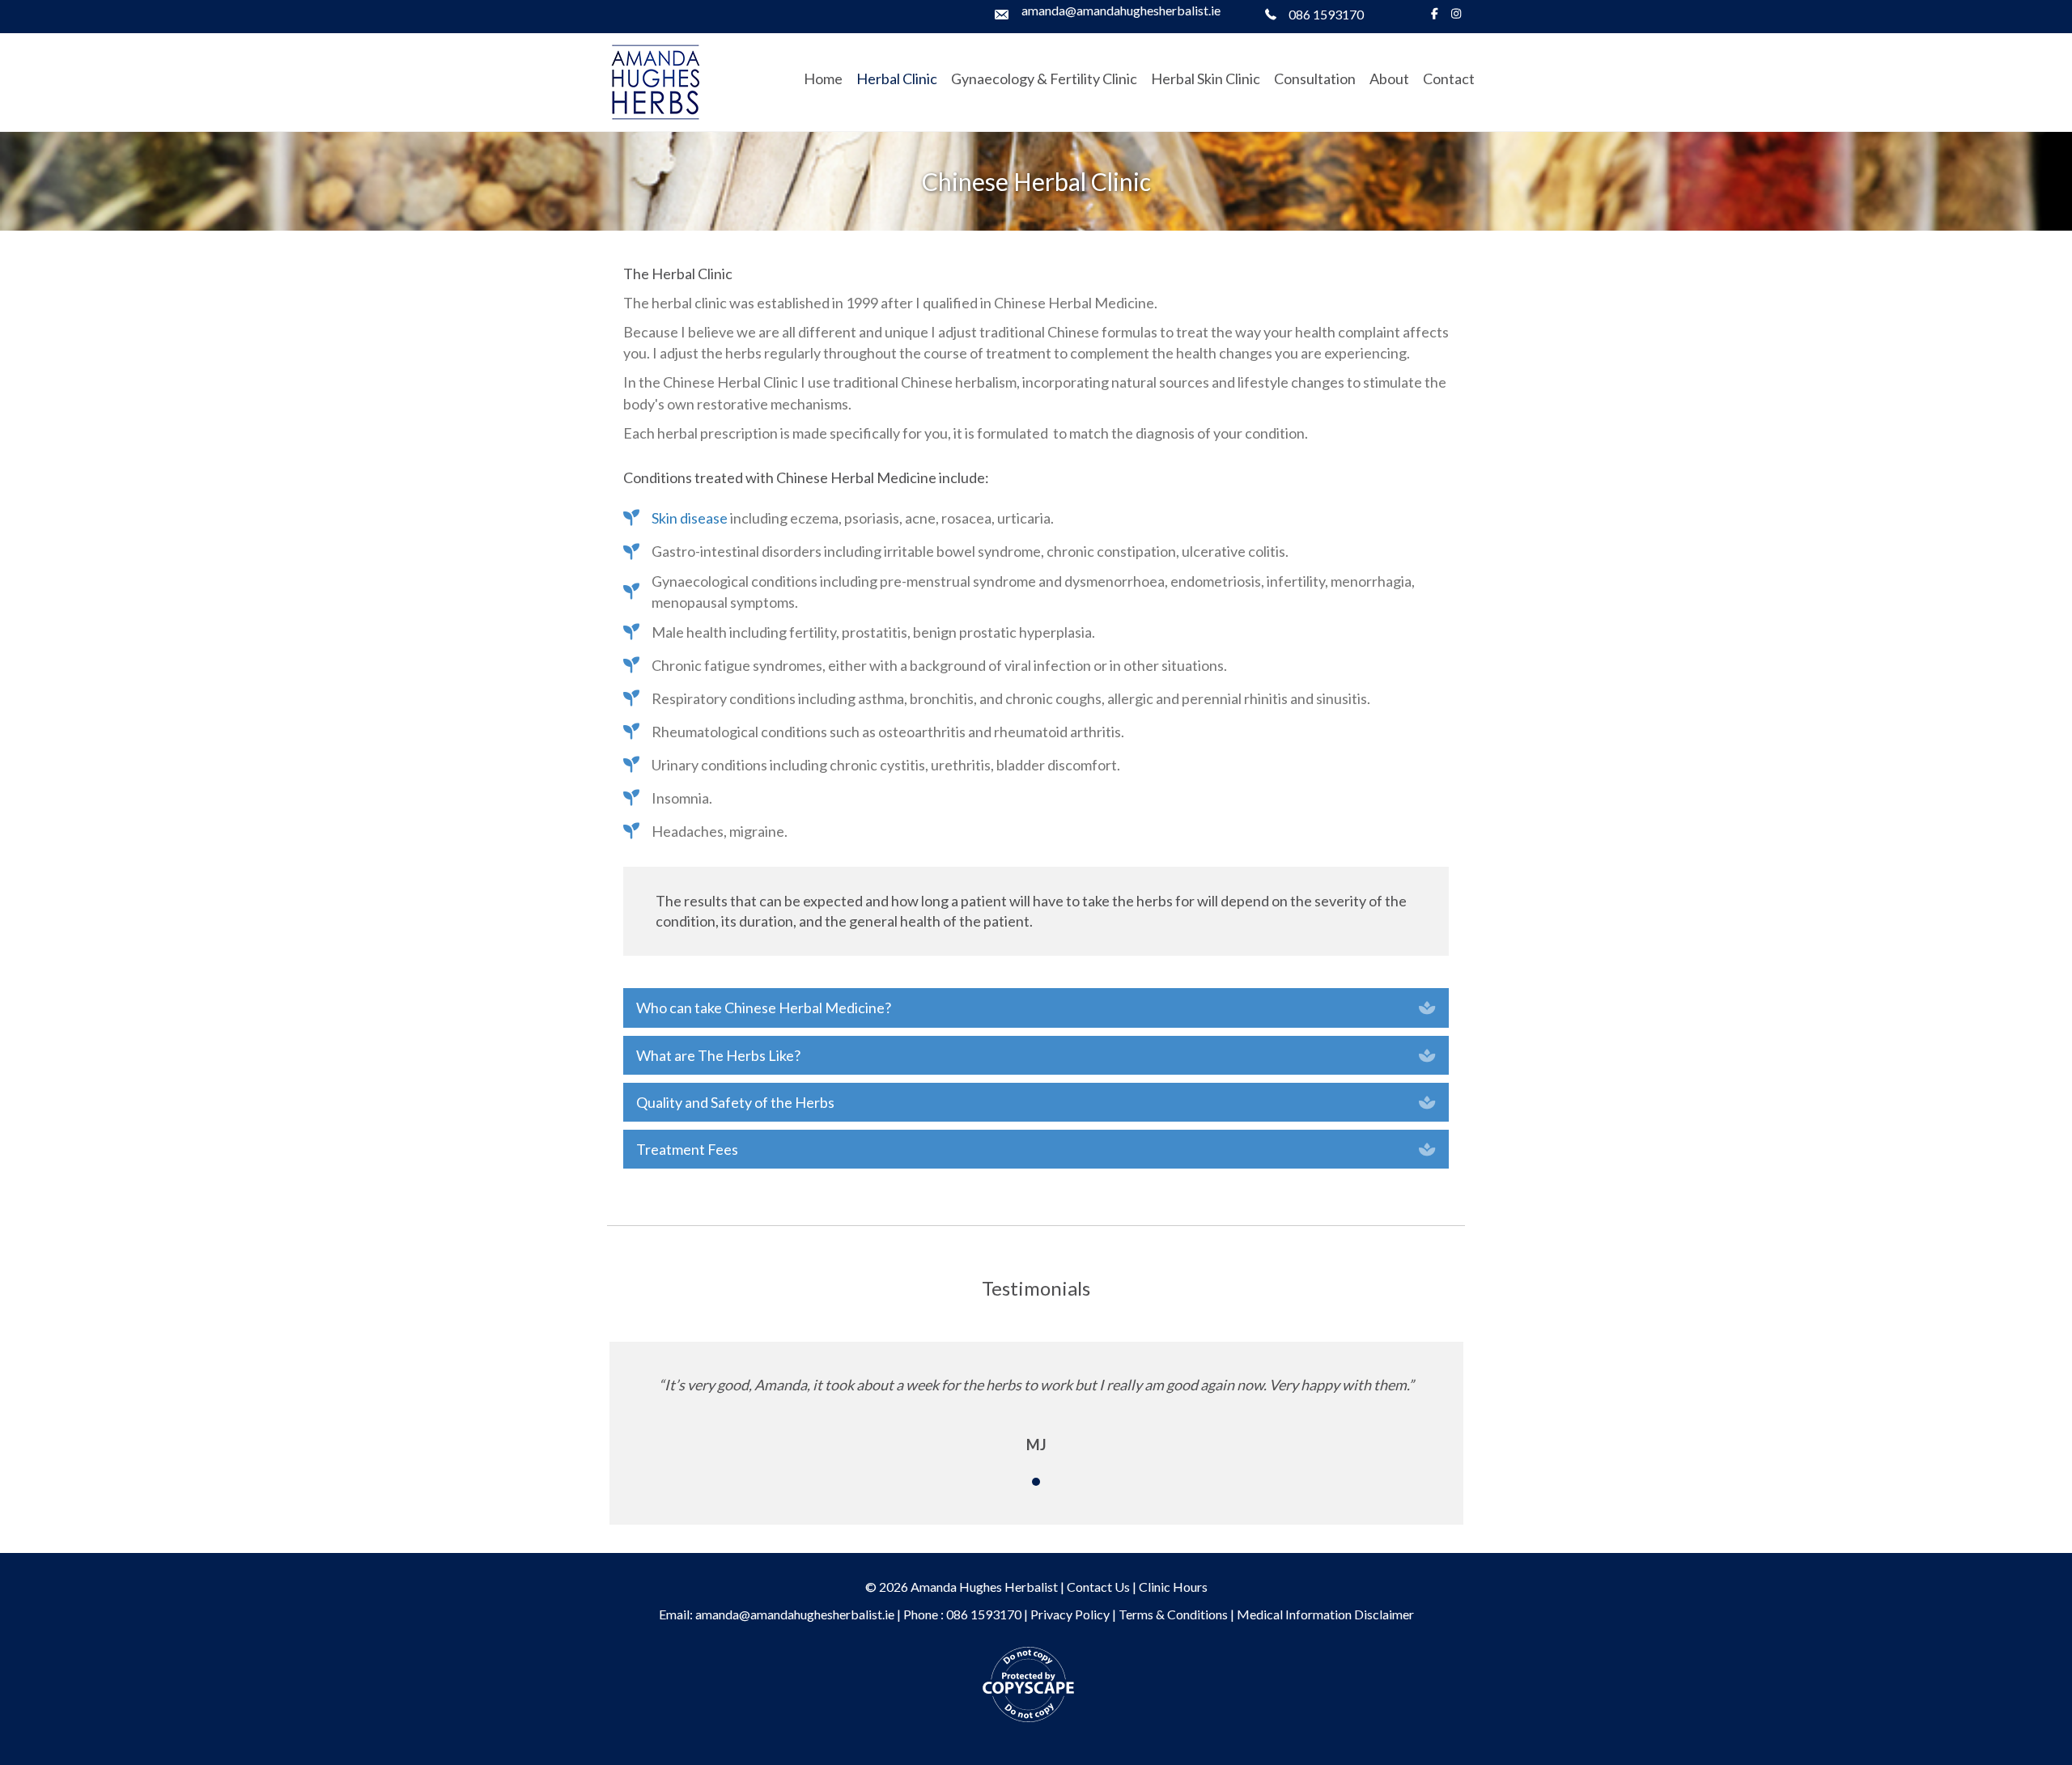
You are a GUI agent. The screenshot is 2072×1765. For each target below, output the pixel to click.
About (1389, 78)
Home (823, 78)
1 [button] (1036, 1482)
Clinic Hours (1173, 1587)
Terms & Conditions (1173, 1614)
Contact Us (1098, 1587)
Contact (1449, 78)
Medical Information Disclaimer (1325, 1614)
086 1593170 (1326, 14)
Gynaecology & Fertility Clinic (1044, 78)
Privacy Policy (1070, 1614)
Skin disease (690, 518)
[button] (1036, 1008)
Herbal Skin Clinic (1206, 78)
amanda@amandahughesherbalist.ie (1121, 10)
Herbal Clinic (897, 78)
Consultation (1315, 78)
